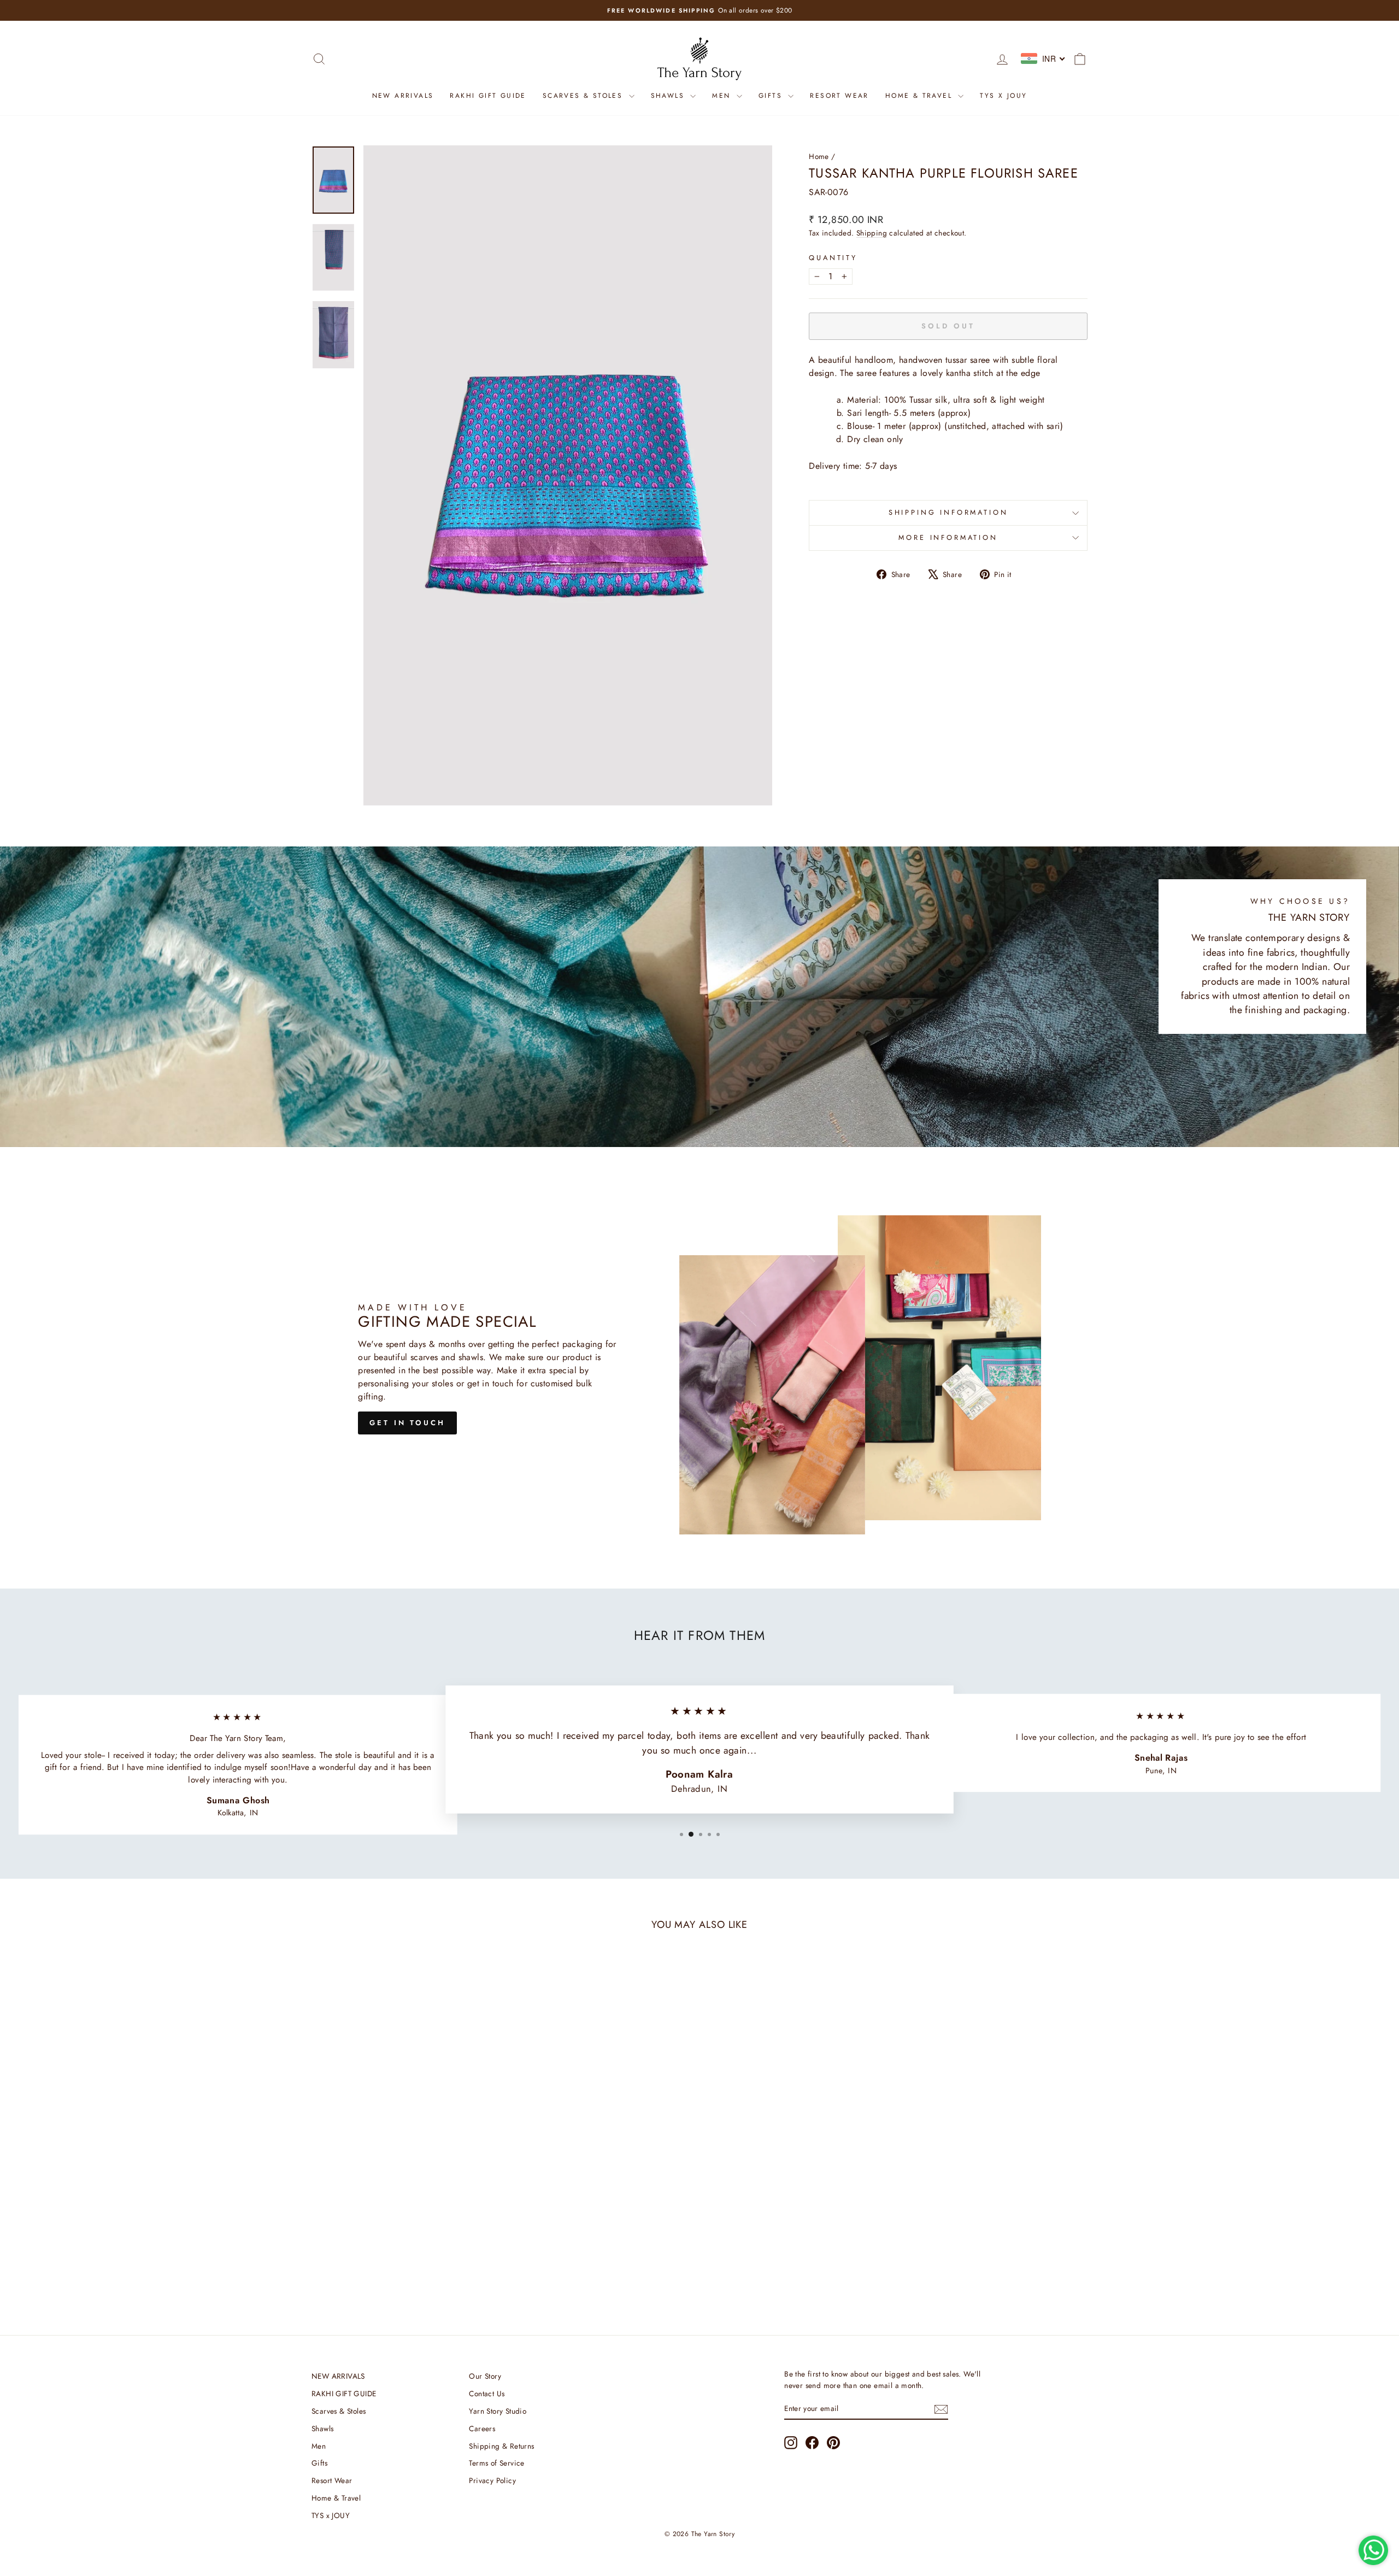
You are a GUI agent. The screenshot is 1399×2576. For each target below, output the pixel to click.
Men (723, 96)
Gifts (772, 96)
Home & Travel (921, 96)
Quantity (833, 258)
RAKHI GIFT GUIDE (488, 96)
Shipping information (948, 512)
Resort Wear (839, 96)
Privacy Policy (492, 2480)
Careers (482, 2428)
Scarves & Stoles (584, 96)
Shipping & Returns (501, 2446)
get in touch (407, 1423)
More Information (948, 537)
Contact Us (487, 2393)
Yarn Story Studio (498, 2411)
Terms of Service (496, 2463)
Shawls (669, 96)
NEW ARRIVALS (403, 96)
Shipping (872, 233)
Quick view (404, 2223)
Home (819, 156)
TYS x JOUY (1003, 96)
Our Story (485, 2376)
